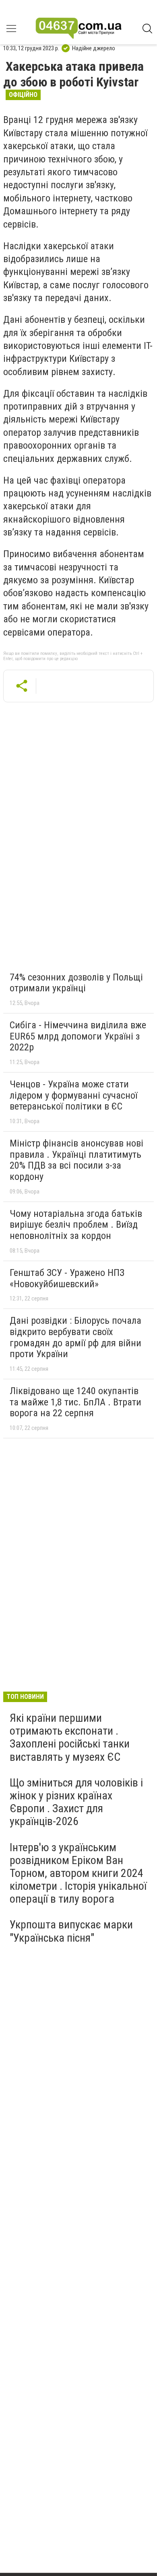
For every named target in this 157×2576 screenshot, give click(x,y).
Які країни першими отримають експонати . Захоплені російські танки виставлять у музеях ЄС (70, 1737)
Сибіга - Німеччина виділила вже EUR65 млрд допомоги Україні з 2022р (78, 1036)
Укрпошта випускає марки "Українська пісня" (71, 1931)
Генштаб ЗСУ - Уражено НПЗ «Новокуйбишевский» (67, 1278)
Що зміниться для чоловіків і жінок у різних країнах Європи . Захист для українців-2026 (76, 1802)
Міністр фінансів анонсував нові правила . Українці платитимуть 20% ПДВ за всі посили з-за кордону (76, 1160)
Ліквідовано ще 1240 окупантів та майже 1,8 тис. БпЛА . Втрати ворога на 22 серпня (75, 1402)
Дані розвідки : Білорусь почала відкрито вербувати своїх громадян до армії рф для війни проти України (75, 1337)
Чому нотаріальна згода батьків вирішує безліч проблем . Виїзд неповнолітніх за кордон (76, 1225)
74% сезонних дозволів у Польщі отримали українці (76, 983)
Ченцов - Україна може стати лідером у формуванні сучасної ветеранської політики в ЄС (73, 1095)
